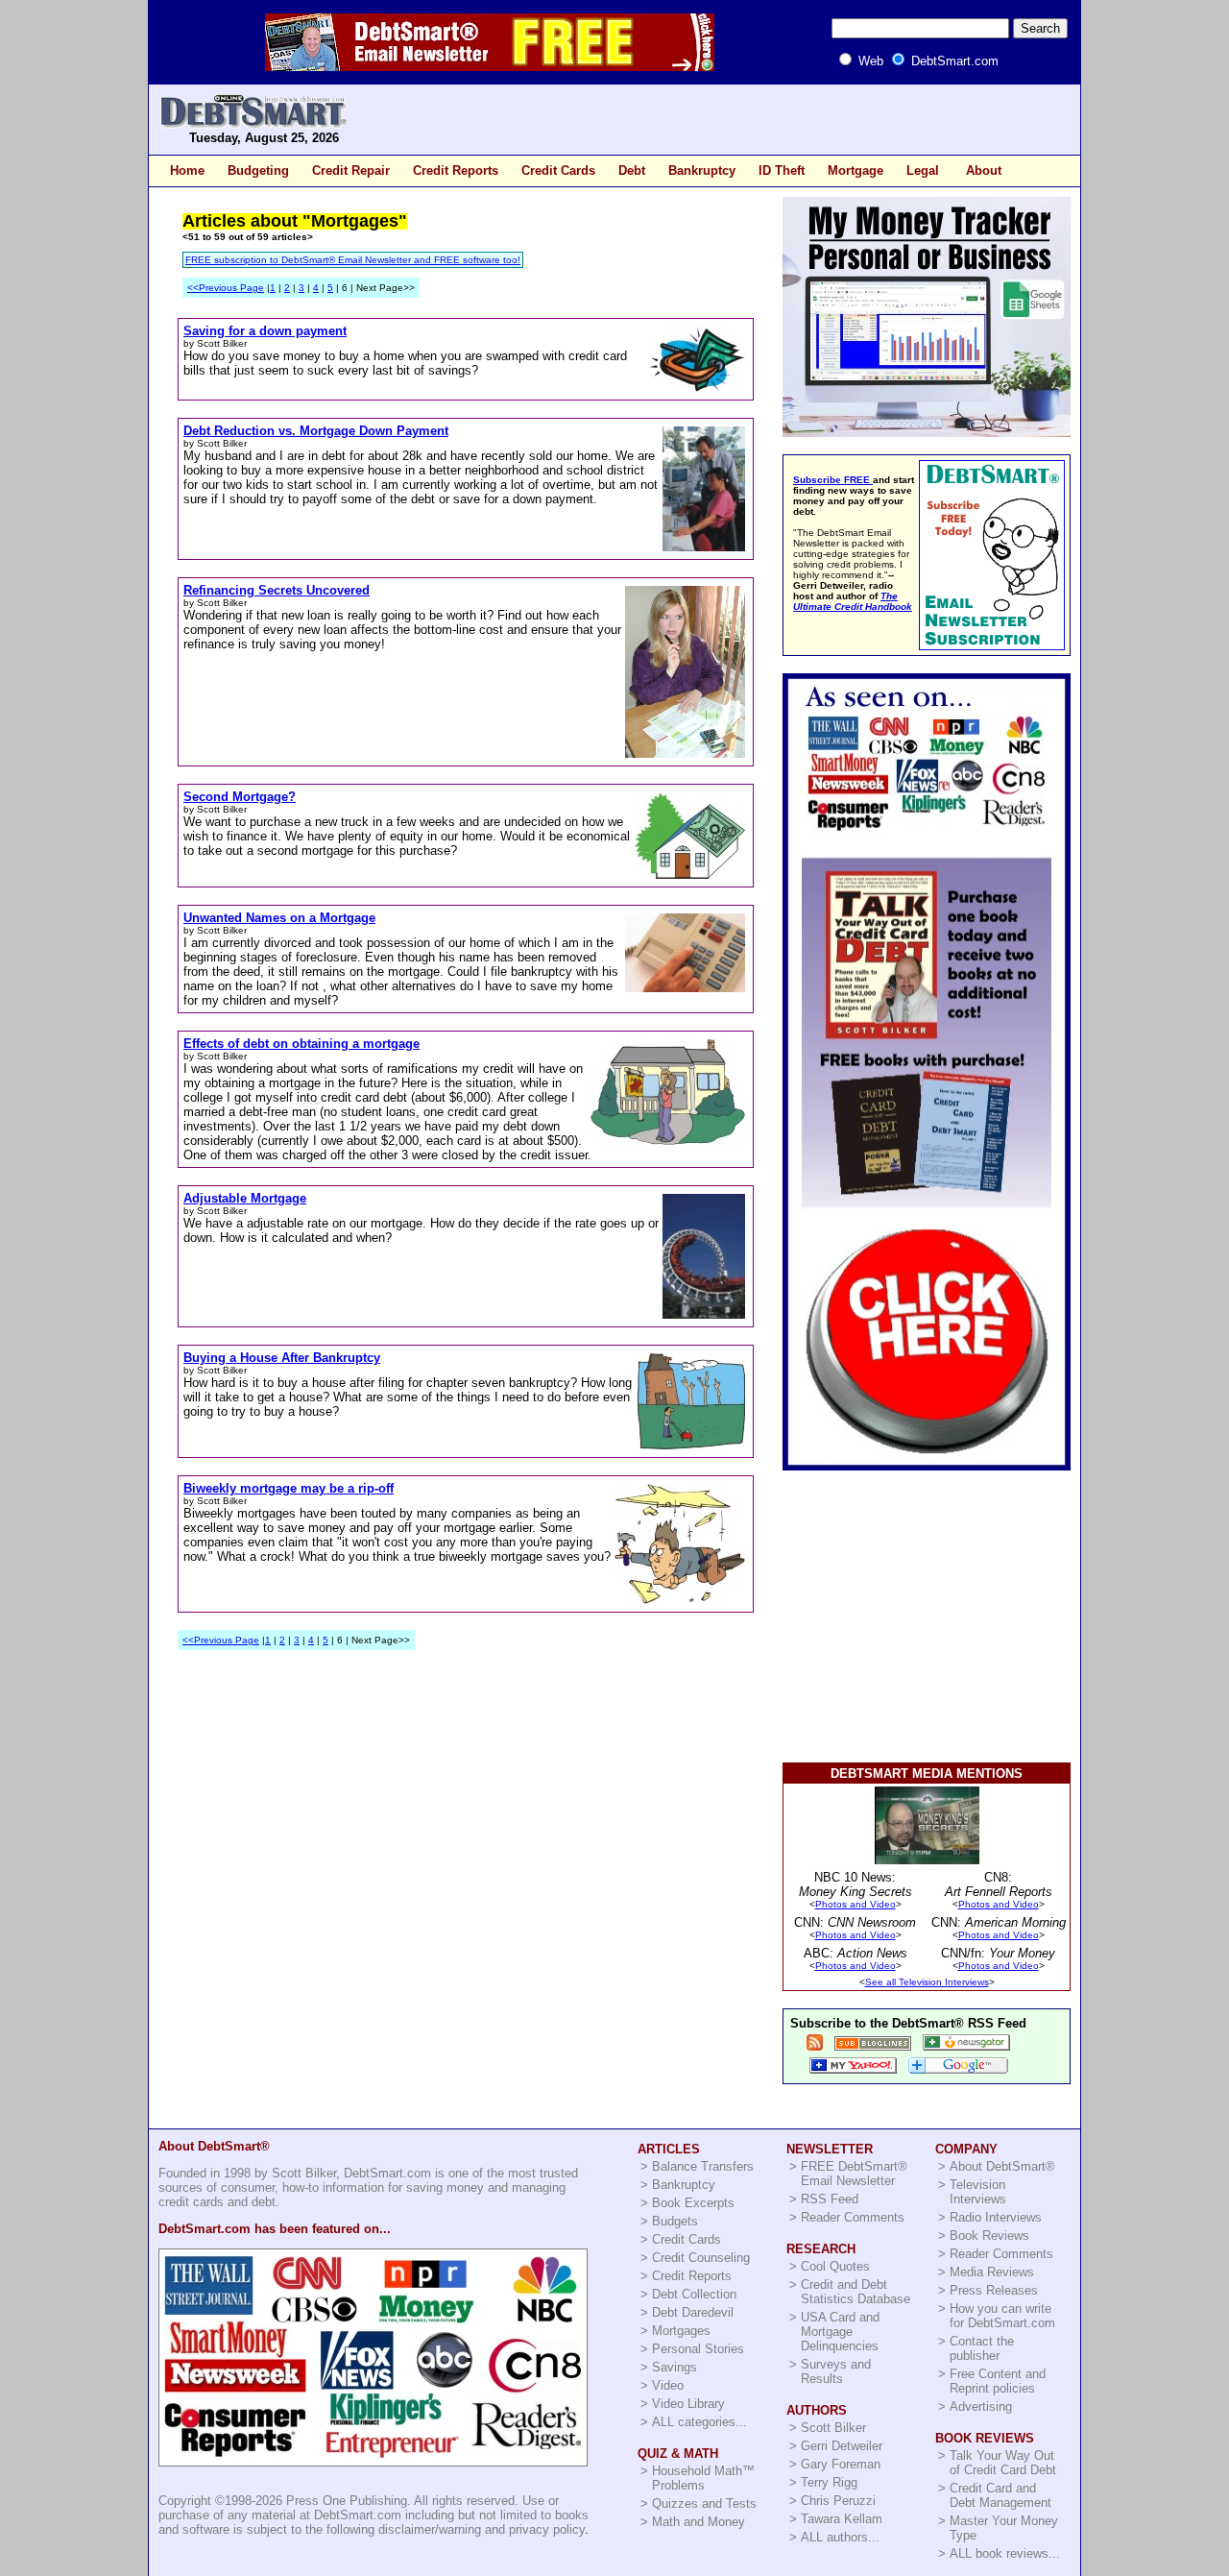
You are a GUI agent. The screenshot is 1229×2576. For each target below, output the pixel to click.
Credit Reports (456, 170)
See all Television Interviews (927, 1982)
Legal (923, 170)
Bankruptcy (702, 170)
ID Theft (782, 170)
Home (187, 170)
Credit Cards (558, 170)
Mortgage (855, 170)
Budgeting (258, 170)
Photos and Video (855, 1904)
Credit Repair (351, 170)
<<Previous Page (226, 288)
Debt (632, 170)
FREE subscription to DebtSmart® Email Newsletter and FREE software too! (353, 260)
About (984, 170)
